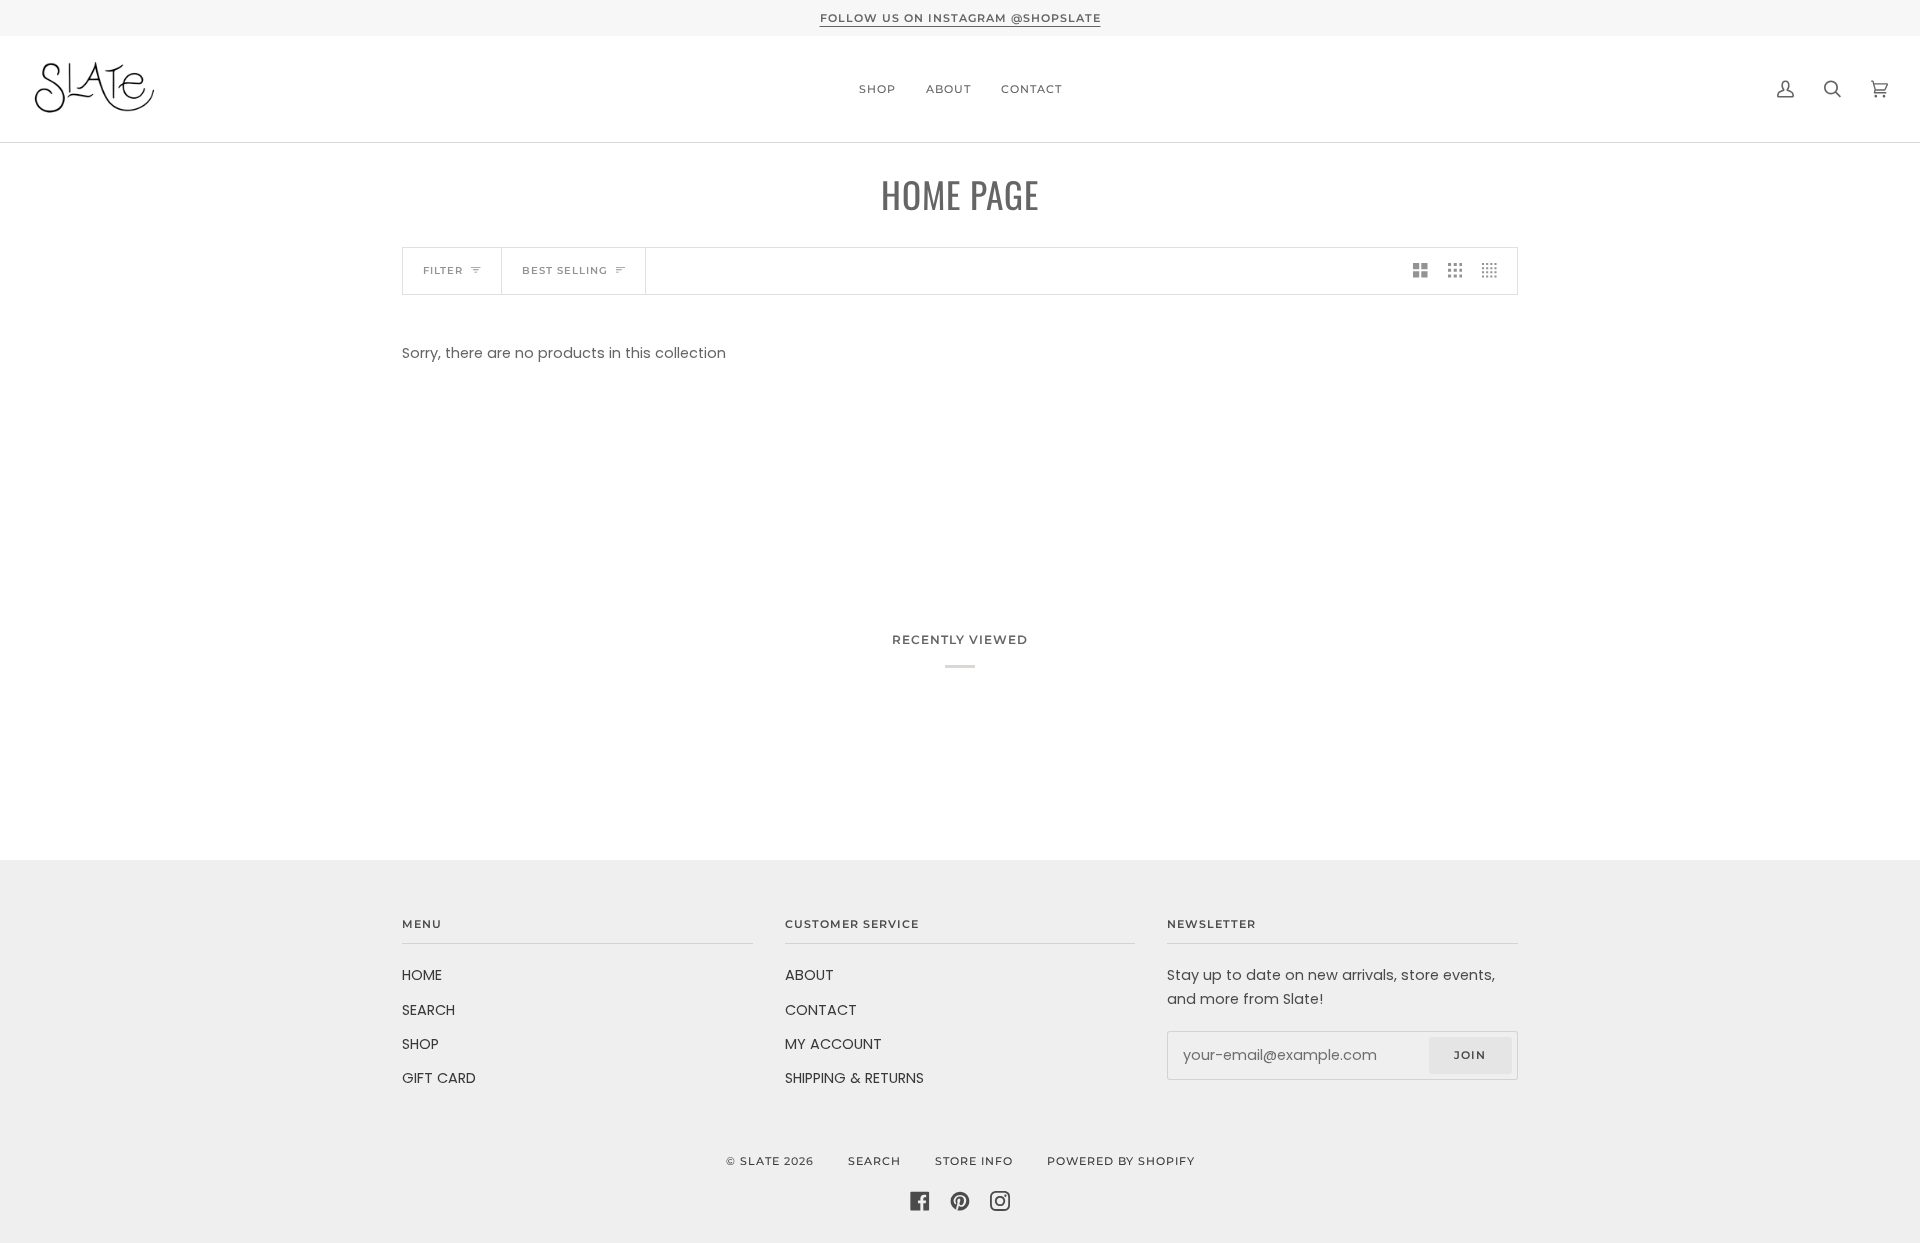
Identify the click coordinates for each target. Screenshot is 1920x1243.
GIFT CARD (439, 1078)
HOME (422, 975)
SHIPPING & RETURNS (854, 1078)
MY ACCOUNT (833, 1044)
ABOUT (809, 975)
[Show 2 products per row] (1420, 271)
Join (1470, 1055)
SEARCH (428, 1010)
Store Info (974, 1161)
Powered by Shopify (1121, 1161)
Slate (760, 1161)
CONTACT (821, 1010)
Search (874, 1161)
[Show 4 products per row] (1494, 271)
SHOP (420, 1044)
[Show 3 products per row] (1455, 271)
